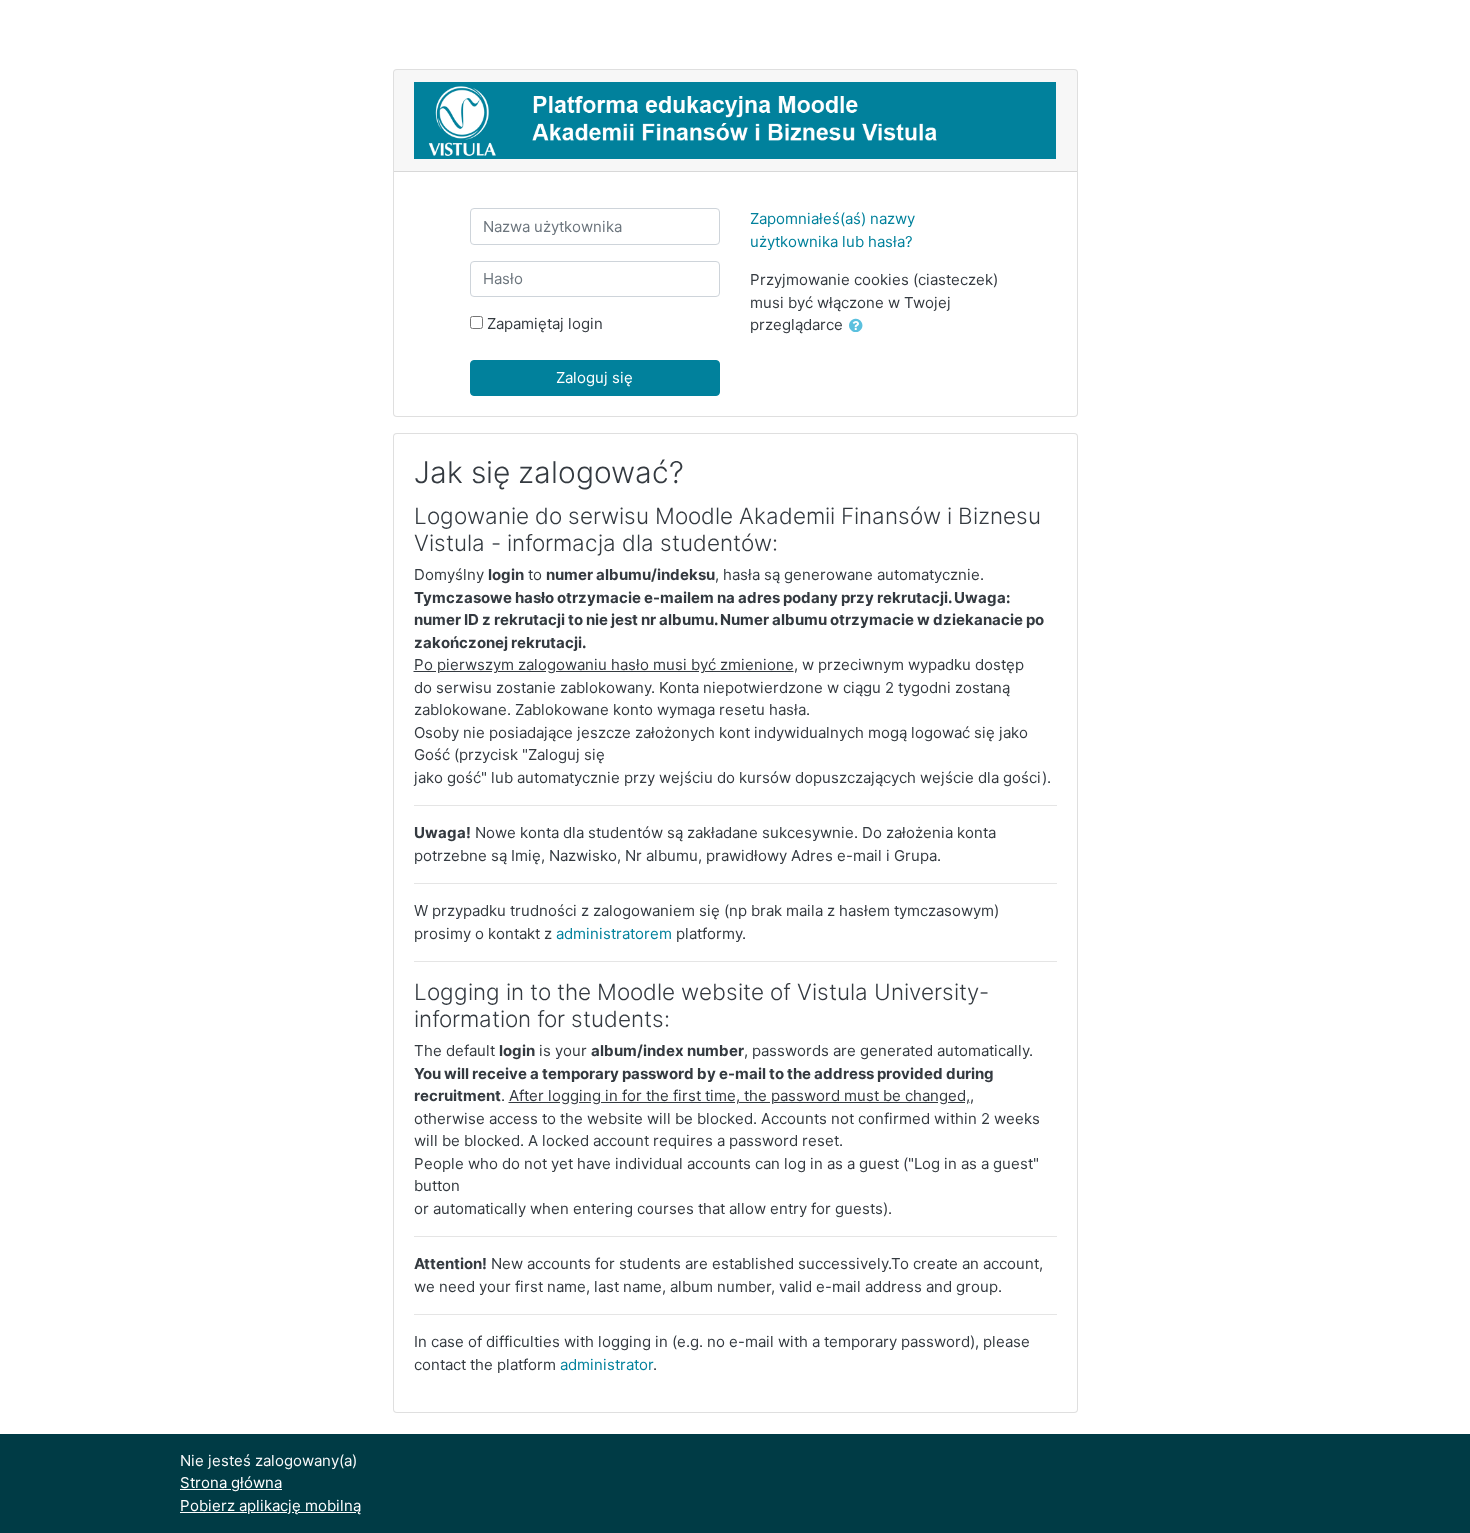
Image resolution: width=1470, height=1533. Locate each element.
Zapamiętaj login (545, 323)
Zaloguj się (594, 377)
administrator (606, 1364)
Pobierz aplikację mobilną (270, 1505)
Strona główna (231, 1482)
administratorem (614, 933)
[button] (860, 326)
